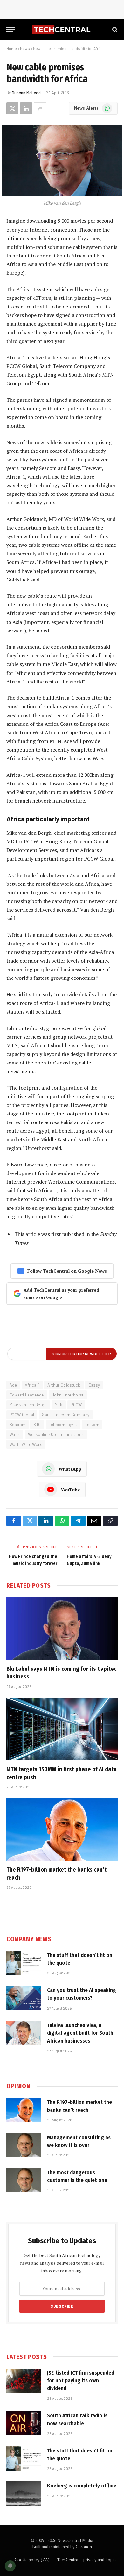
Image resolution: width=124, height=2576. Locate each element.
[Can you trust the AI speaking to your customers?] (24, 1998)
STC (37, 1425)
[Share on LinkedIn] (26, 108)
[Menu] (10, 29)
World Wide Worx (26, 1444)
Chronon (84, 2547)
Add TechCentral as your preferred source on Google (61, 1294)
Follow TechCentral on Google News (67, 1271)
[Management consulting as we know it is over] (24, 2145)
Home (12, 48)
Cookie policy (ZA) (32, 2560)
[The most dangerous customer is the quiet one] (24, 2180)
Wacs (15, 1434)
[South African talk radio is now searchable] (24, 2423)
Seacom (17, 1425)
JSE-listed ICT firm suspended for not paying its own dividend (81, 2381)
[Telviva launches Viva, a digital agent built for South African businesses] (24, 2033)
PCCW (76, 1405)
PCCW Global (22, 1415)
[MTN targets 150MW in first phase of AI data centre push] (62, 1729)
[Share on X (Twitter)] (12, 108)
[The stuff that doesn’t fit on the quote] (24, 1963)
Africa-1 (32, 1385)
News (25, 48)
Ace (13, 1385)
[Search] (114, 29)
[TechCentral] (62, 29)
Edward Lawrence (27, 1395)
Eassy (94, 1385)
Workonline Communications (56, 1434)
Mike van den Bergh (28, 1405)
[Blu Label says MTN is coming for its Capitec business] (62, 1629)
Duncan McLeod (26, 93)
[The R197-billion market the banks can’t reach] (62, 1830)
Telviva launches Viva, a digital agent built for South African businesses (80, 2033)
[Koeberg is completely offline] (24, 2493)
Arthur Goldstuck (64, 1385)
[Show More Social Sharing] (40, 108)
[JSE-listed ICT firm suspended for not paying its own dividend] (24, 2381)
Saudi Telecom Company (66, 1415)
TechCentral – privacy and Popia (86, 2560)
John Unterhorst (68, 1395)
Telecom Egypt (63, 1425)
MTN (59, 1405)
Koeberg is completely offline (82, 2486)
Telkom (92, 1425)
